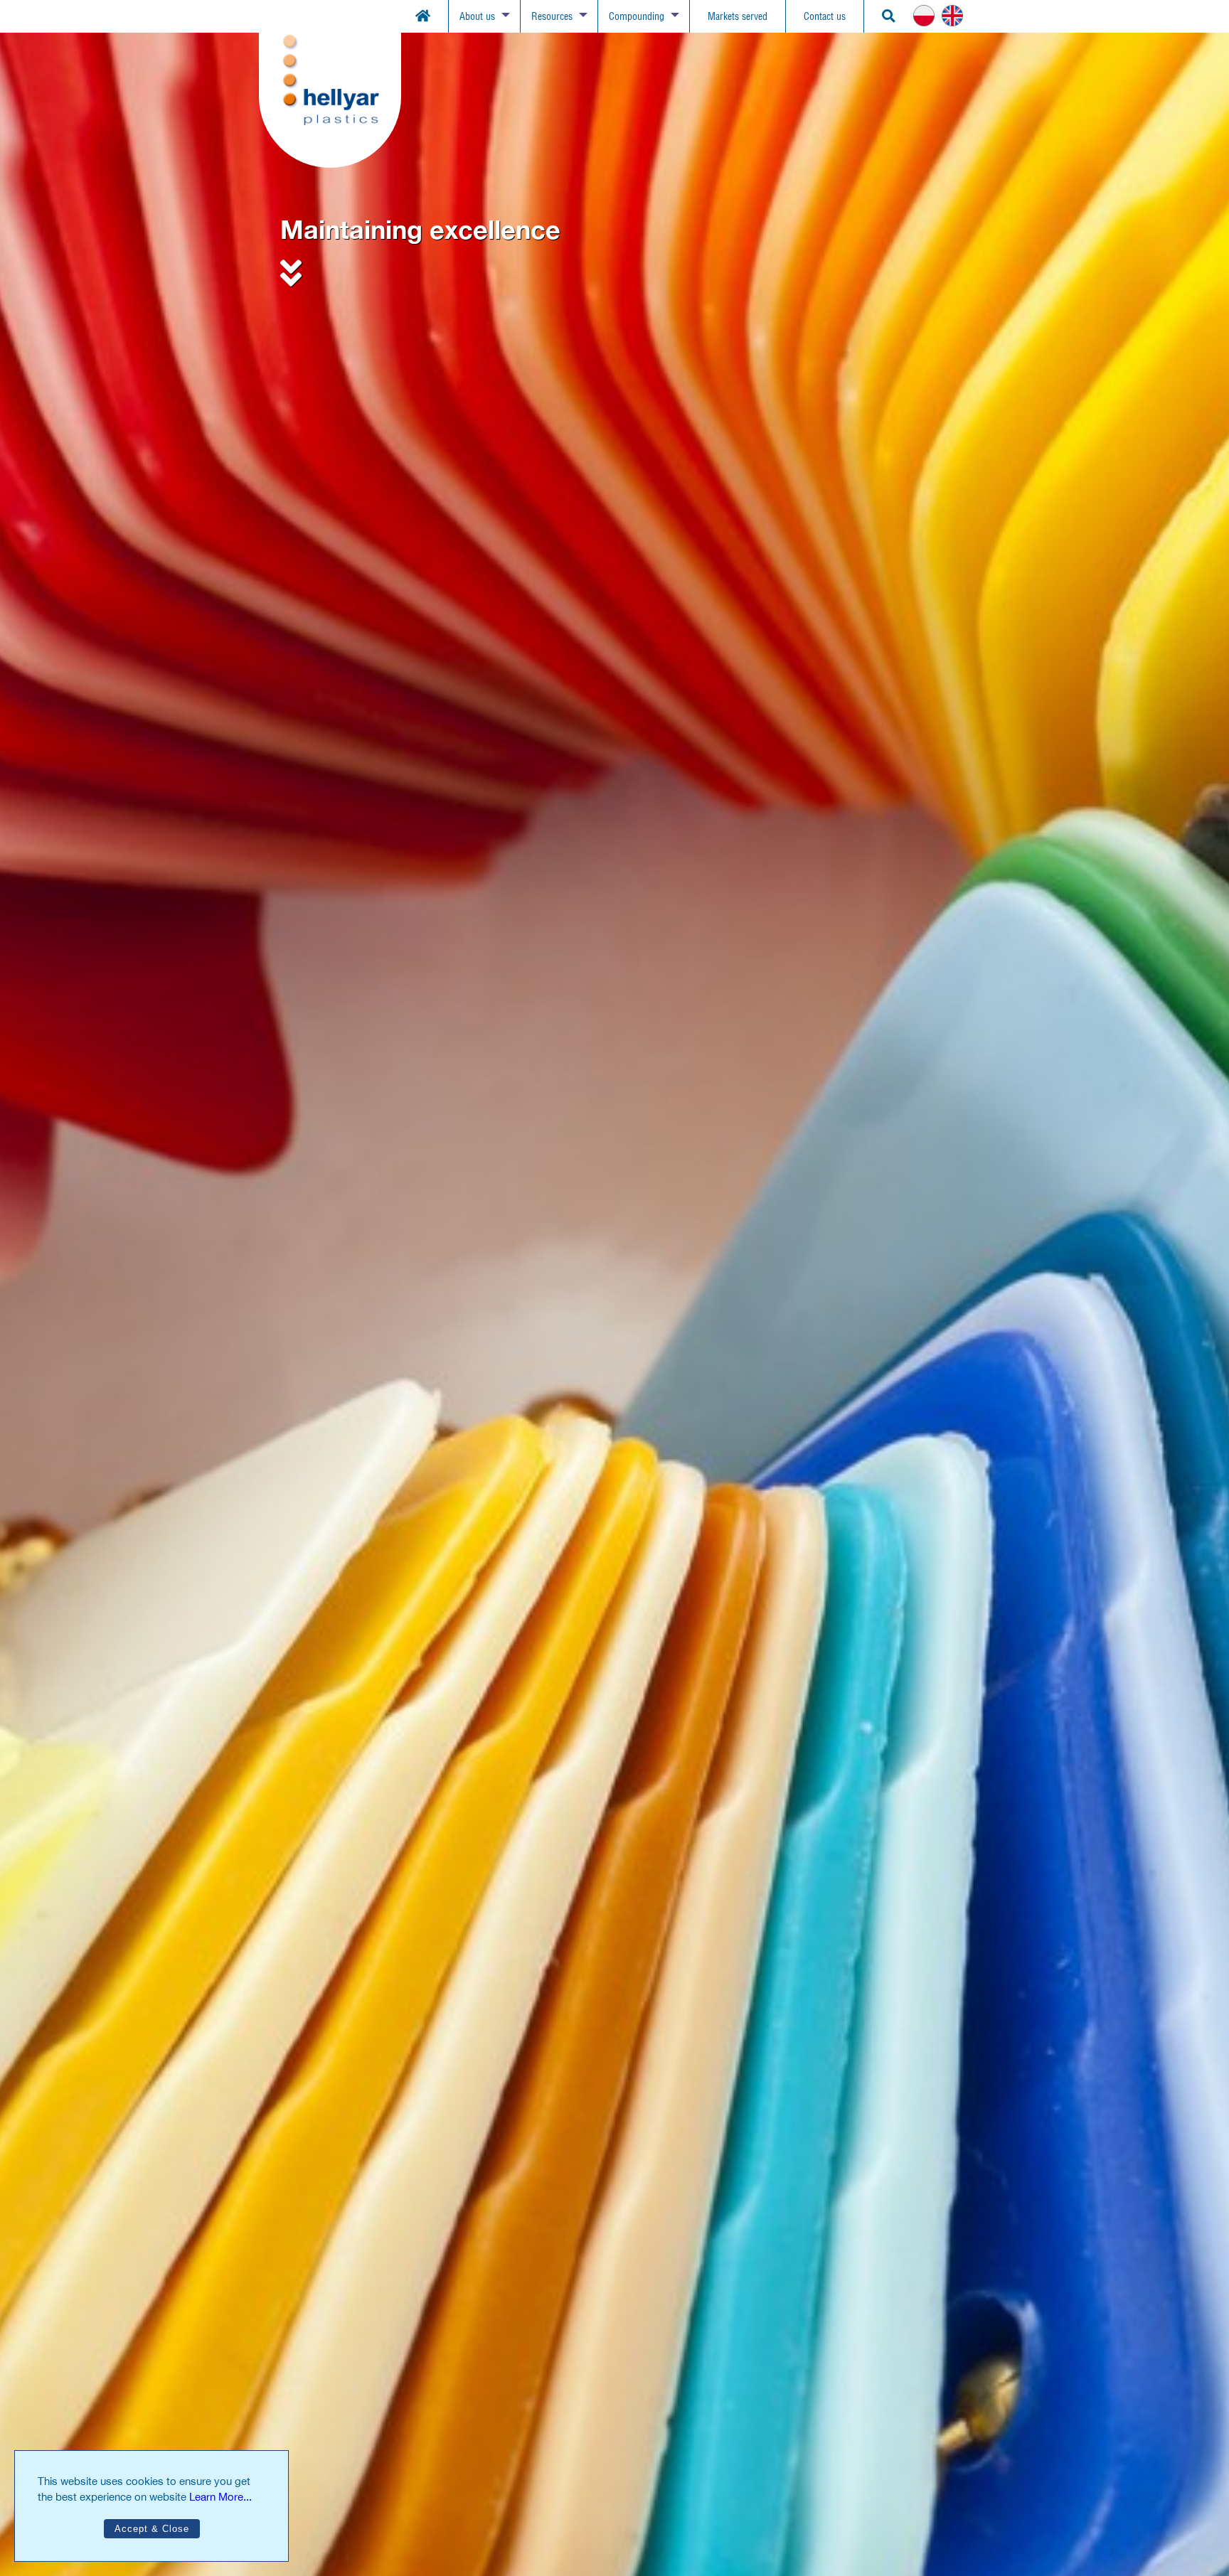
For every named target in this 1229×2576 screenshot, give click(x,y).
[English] (956, 16)
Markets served (738, 16)
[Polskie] (927, 16)
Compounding (637, 16)
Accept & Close (152, 2529)
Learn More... (220, 2497)
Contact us (825, 16)
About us (477, 16)
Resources (552, 16)
